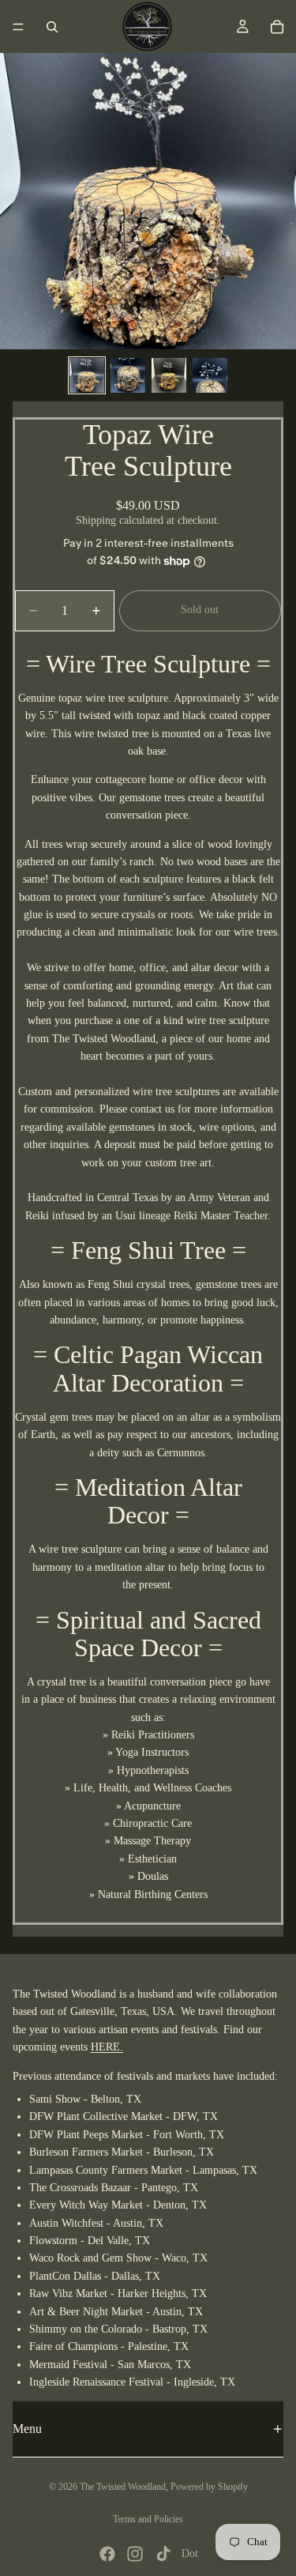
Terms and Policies (148, 2519)
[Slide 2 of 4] (128, 375)
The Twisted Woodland (123, 2487)
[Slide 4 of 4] (210, 375)
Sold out (200, 610)
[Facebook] (107, 2554)
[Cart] (277, 27)
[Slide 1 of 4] (87, 375)
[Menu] (18, 27)
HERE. (107, 2048)
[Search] (52, 27)
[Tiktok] (163, 2554)
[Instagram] (135, 2554)
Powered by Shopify (209, 2487)
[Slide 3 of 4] (169, 375)
